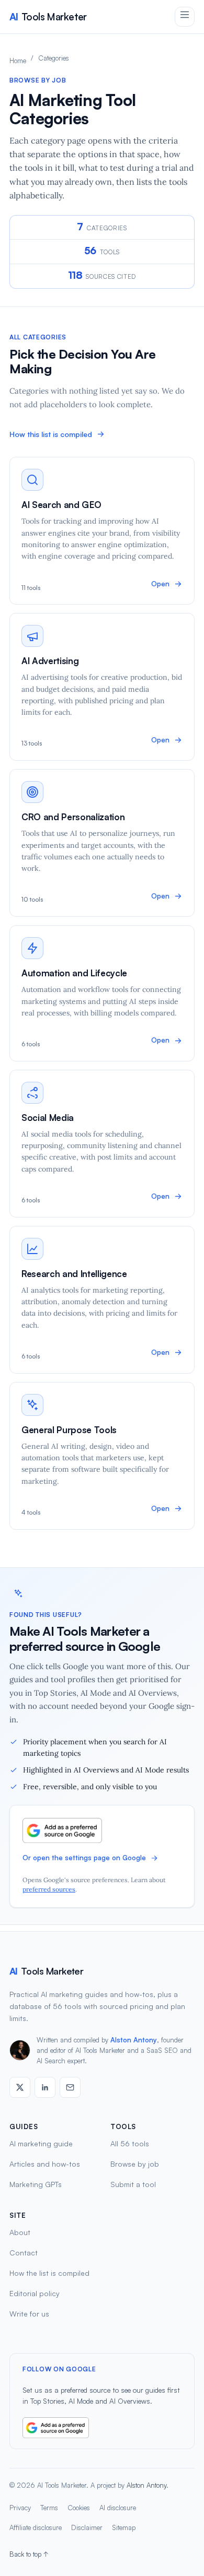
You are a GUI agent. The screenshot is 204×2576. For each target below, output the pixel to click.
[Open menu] (185, 17)
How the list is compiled (49, 2273)
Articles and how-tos (45, 2164)
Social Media (48, 1118)
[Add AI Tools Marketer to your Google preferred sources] (102, 1830)
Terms (49, 2508)
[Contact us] (70, 2087)
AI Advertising (50, 661)
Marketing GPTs (36, 2184)
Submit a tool (133, 2184)
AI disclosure (118, 2508)
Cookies (79, 2508)
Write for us (29, 2314)
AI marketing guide (41, 2143)
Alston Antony (134, 2040)
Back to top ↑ (29, 2554)
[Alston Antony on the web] (20, 2087)
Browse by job (135, 2164)
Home (18, 61)
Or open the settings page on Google (84, 1858)
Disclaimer (87, 2527)
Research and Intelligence (74, 1274)
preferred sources (49, 1889)
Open (160, 584)
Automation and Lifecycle (74, 973)
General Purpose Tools (69, 1430)
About (20, 2232)
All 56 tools (130, 2143)
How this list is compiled (51, 434)
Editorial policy (35, 2293)
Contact (24, 2253)
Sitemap (124, 2527)
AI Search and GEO (61, 505)
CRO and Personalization (73, 817)
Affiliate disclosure (36, 2527)
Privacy (20, 2508)
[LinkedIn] (45, 2087)
